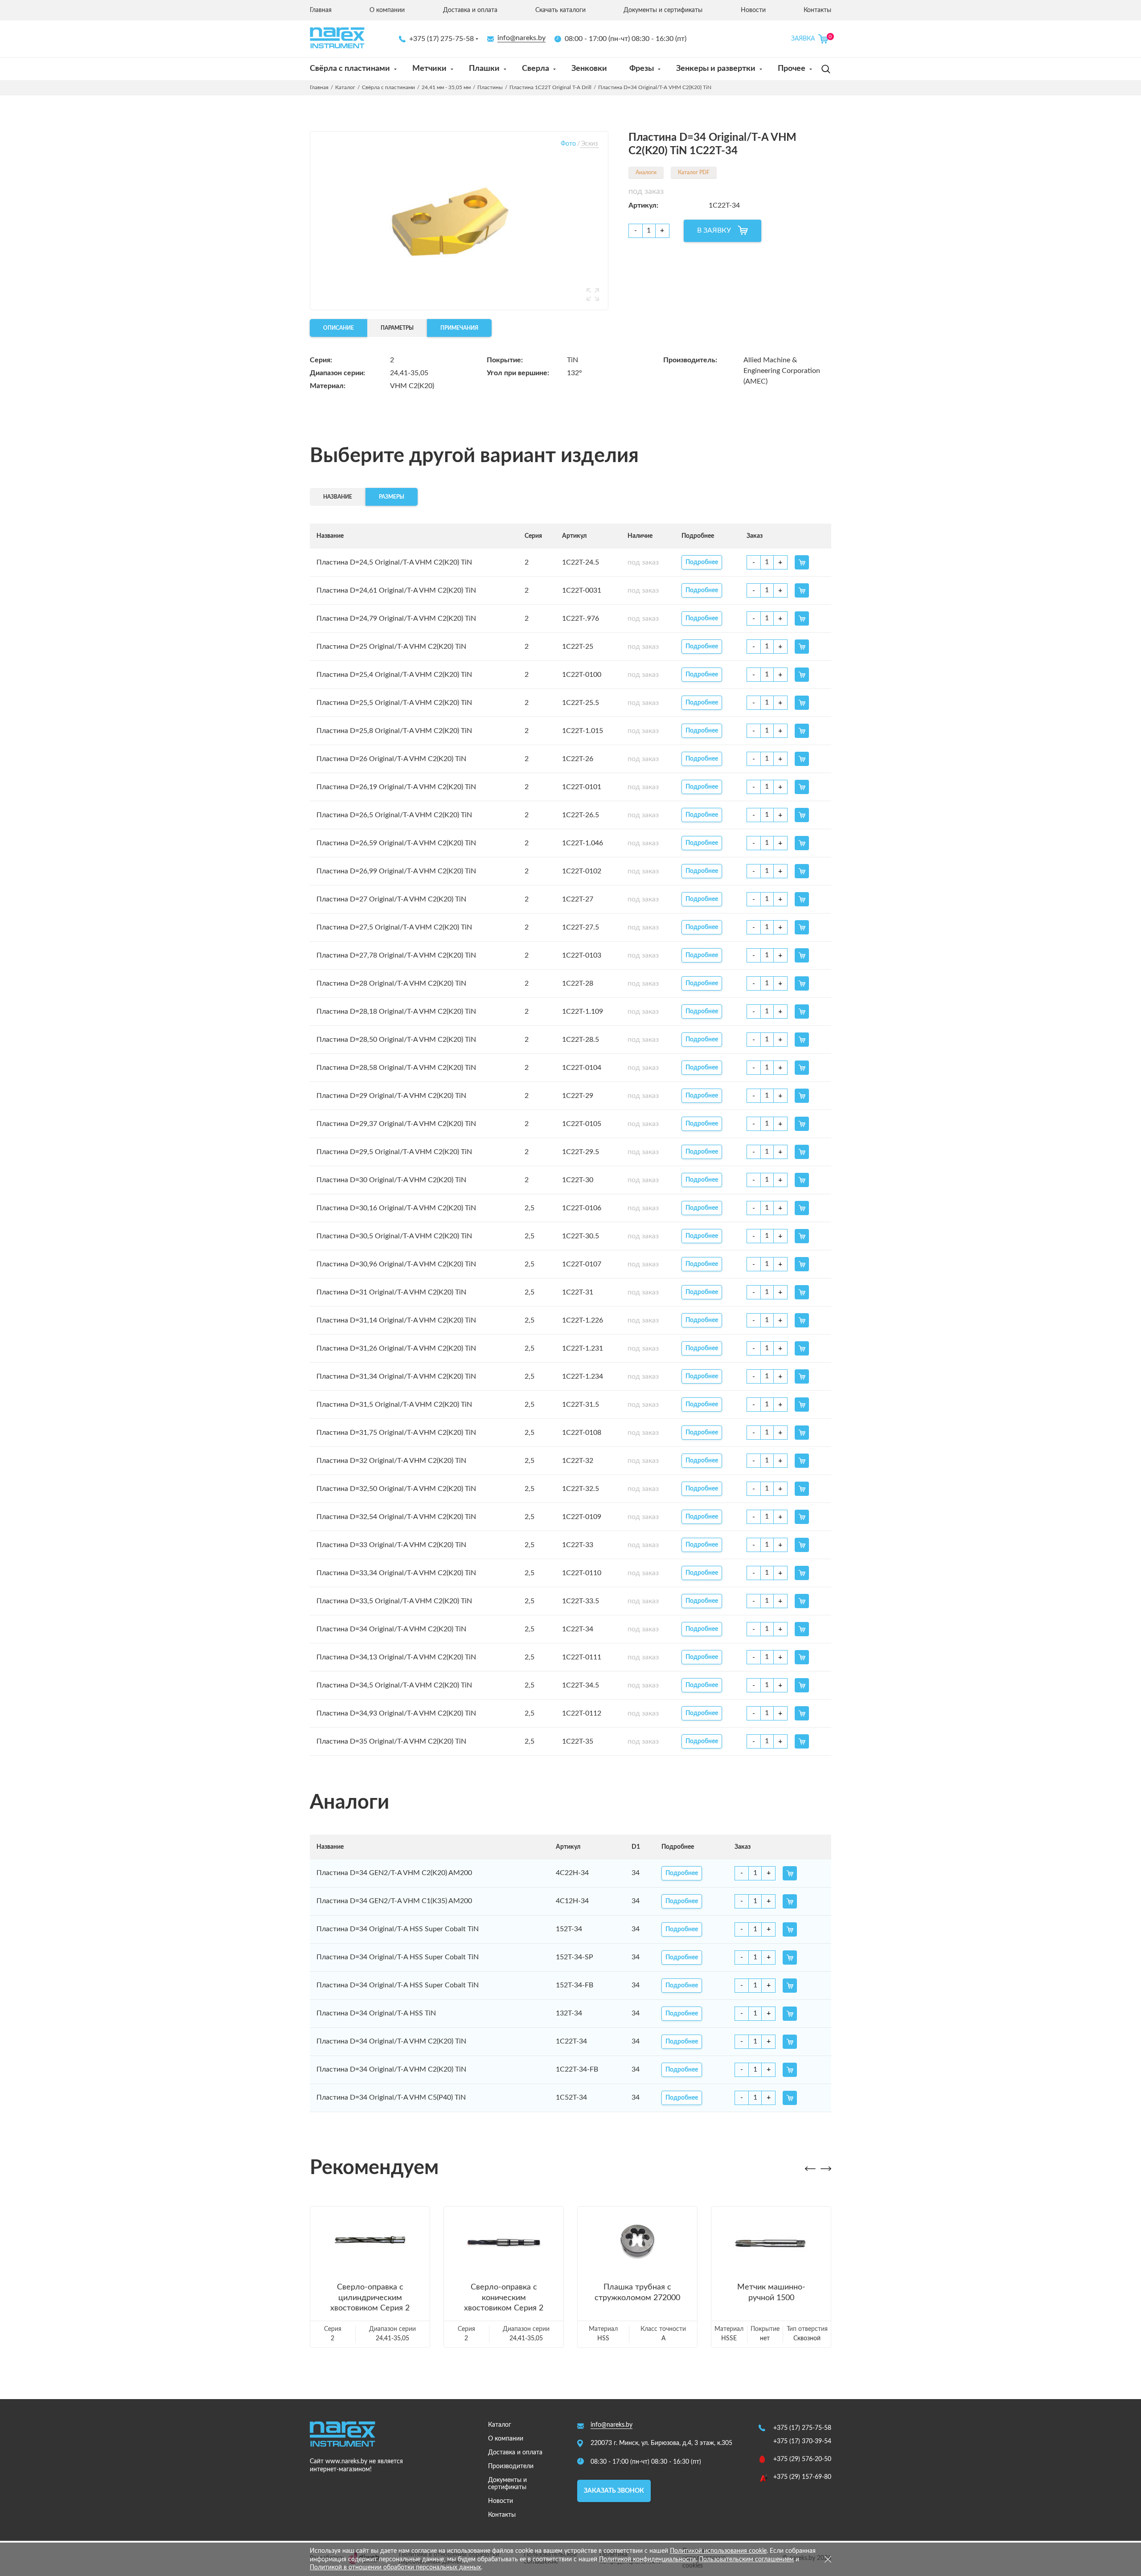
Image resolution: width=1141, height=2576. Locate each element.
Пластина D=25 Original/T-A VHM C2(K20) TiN (391, 647)
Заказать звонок (614, 2491)
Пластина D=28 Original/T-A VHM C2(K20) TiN (391, 983)
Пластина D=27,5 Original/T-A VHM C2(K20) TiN (394, 927)
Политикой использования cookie (718, 2551)
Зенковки (589, 69)
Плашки (484, 69)
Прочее (792, 69)
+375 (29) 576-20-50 (802, 2459)
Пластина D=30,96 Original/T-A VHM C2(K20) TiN (396, 1264)
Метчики (429, 69)
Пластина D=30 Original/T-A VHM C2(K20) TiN (391, 1180)
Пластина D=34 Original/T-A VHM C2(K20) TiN (391, 1629)
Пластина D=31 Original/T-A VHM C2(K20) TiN (391, 1292)
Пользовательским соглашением (746, 2560)
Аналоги (646, 172)
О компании (387, 10)
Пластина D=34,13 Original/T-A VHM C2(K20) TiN (396, 1657)
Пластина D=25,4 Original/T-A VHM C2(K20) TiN (394, 675)
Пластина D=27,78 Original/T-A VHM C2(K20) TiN (396, 955)
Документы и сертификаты (663, 10)
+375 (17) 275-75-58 (441, 39)
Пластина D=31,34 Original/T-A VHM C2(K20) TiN (396, 1376)
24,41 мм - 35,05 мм (446, 87)
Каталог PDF (694, 172)
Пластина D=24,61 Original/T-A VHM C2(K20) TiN (396, 590)
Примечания (459, 328)
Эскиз (589, 144)
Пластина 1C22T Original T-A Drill (550, 87)
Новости (753, 10)
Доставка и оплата (470, 10)
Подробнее (702, 562)
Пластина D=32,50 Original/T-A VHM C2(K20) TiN (396, 1489)
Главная (321, 10)
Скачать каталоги (560, 10)
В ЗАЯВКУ (714, 230)
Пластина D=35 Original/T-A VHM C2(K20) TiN (391, 1741)
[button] (810, 2169)
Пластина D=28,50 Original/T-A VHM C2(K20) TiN (396, 1040)
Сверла (536, 69)
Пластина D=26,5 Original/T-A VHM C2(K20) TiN (394, 815)
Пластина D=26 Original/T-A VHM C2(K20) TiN (391, 759)
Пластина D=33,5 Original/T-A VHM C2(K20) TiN (394, 1601)
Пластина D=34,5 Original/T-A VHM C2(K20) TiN (394, 1685)
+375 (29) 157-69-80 (802, 2477)
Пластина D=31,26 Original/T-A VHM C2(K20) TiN (396, 1348)
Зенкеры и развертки (716, 69)
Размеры (392, 497)
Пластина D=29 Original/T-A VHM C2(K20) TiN (391, 1096)
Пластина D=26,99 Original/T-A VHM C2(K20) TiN (396, 871)
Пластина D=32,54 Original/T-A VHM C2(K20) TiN (396, 1517)
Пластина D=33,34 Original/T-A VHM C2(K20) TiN (396, 1573)
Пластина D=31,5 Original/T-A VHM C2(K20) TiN (394, 1405)
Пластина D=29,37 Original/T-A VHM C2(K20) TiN (396, 1124)
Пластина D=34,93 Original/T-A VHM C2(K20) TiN (396, 1713)
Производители (511, 2466)
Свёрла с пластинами (350, 69)
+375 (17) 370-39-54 (802, 2441)
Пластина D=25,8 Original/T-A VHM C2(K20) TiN (394, 731)
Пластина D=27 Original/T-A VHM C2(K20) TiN (391, 899)
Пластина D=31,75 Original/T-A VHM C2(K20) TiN (396, 1433)
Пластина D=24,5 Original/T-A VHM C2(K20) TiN (394, 562)
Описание (339, 328)
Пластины (490, 87)
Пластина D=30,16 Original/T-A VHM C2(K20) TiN (396, 1208)
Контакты (817, 10)
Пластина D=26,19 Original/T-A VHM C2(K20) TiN (396, 787)
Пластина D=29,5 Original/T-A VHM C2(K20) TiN (394, 1152)
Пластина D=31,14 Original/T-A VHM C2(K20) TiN (396, 1320)
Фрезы (642, 69)
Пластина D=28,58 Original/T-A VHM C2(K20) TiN (396, 1068)
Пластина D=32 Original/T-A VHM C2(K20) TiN (391, 1461)
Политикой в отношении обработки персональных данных (395, 2568)
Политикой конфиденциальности (647, 2560)
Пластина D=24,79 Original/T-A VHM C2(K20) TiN (396, 618)
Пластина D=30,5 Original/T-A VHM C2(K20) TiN (394, 1236)
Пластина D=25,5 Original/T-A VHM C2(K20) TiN (394, 703)
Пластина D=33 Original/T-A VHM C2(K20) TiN (391, 1545)
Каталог (345, 87)
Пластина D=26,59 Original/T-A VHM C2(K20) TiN (396, 843)
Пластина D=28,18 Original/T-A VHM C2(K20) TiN (396, 1012)
